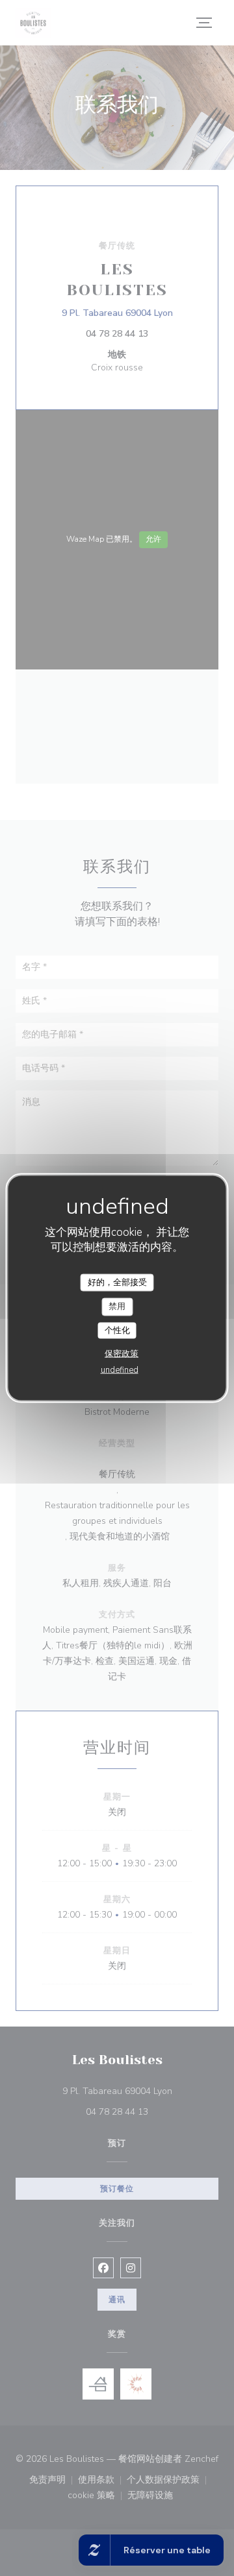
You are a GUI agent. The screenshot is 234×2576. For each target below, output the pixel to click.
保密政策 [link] (122, 1354)
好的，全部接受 (117, 1282)
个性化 (117, 1330)
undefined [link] (120, 1370)
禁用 (117, 1306)
